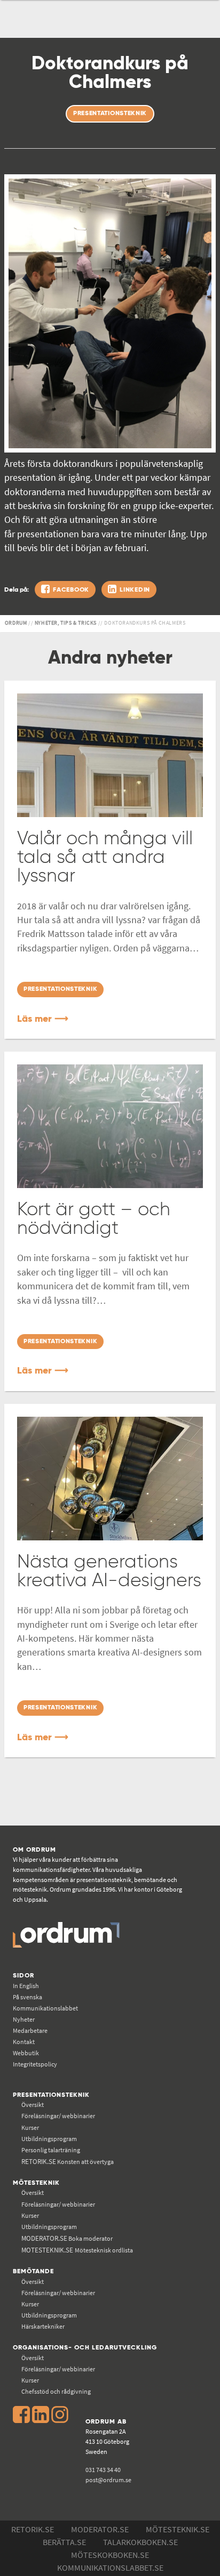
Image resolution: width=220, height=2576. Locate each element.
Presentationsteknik (51, 2095)
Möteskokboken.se (110, 2555)
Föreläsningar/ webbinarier (58, 2116)
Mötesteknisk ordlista (77, 2250)
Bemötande (33, 2271)
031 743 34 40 (103, 2470)
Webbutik (26, 2053)
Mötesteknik (36, 2183)
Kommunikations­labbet (45, 2008)
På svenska (27, 1997)
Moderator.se (100, 2529)
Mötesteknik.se (178, 2529)
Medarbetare (30, 2030)
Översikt (33, 2105)
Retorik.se (33, 2529)
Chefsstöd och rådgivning (56, 2391)
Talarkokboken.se (140, 2542)
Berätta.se (64, 2542)
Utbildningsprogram (49, 2139)
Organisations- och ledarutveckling (85, 2348)
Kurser (30, 2127)
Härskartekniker (43, 2326)
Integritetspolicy (35, 2064)
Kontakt (24, 2042)
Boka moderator (67, 2238)
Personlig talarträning (51, 2150)
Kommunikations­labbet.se (110, 2567)
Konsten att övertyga (68, 2162)
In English (26, 1986)
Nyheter (24, 2019)
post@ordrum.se (108, 2480)
